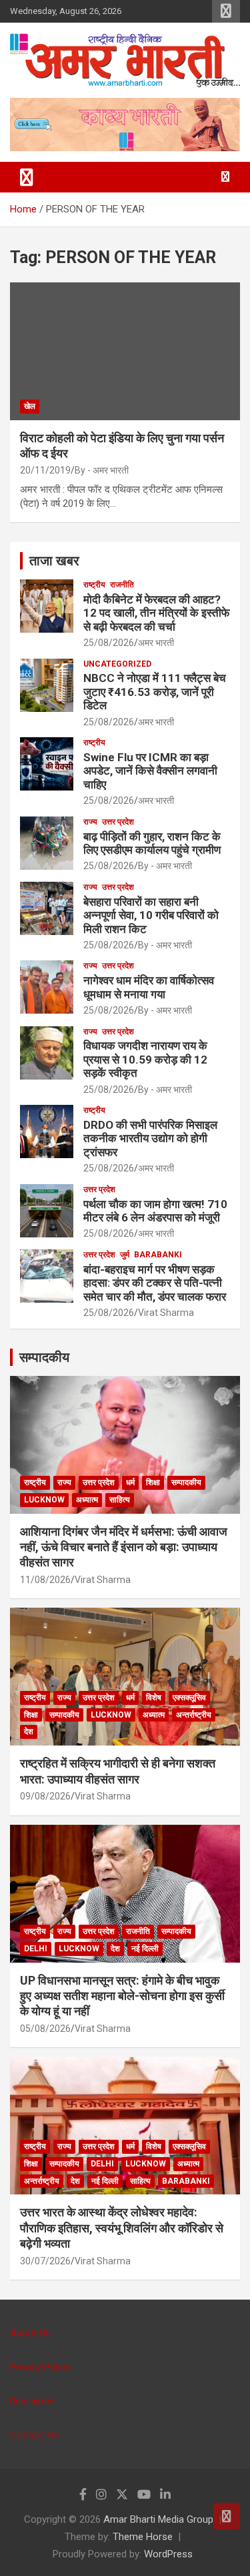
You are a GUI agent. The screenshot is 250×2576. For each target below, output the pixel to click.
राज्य (90, 822)
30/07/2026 (45, 2261)
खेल (30, 406)
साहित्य (120, 1500)
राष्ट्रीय (94, 585)
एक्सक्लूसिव (189, 1698)
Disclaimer (33, 2401)
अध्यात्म (87, 1500)
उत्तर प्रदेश (118, 822)
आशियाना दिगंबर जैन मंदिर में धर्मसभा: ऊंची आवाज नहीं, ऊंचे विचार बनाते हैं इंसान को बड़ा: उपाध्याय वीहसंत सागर (124, 1547)
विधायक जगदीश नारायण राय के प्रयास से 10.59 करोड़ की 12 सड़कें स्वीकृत (145, 1059)
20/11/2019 (45, 470)
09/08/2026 (45, 1796)
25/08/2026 (109, 643)
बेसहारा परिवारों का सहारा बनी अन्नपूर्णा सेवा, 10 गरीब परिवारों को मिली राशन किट (151, 915)
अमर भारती (156, 643)
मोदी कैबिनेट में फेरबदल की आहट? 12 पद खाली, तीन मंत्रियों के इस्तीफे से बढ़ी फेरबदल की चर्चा (156, 613)
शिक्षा (153, 1482)
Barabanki (158, 1255)
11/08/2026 (45, 1580)
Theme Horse (143, 2537)
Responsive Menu (226, 11)
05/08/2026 (45, 2029)
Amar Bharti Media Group (158, 2519)
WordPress (168, 2554)
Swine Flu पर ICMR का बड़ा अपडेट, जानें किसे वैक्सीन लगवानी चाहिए (150, 771)
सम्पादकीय (44, 1357)
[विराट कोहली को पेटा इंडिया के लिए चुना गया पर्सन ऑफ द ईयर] (125, 351)
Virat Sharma (166, 1313)
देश (29, 1732)
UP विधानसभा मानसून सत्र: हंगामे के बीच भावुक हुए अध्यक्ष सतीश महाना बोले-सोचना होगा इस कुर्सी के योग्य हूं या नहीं (122, 1996)
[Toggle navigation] (27, 177)
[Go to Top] (227, 2516)
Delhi (36, 1949)
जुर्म (125, 1255)
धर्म (130, 1482)
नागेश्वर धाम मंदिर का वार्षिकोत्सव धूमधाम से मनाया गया (149, 987)
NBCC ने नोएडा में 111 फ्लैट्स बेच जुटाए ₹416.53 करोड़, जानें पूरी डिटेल (155, 692)
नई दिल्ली (145, 1949)
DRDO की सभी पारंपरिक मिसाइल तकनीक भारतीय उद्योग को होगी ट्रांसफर (150, 1138)
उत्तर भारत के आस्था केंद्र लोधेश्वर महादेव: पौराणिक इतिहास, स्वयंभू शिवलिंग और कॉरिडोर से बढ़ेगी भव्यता (122, 2228)
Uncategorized (117, 664)
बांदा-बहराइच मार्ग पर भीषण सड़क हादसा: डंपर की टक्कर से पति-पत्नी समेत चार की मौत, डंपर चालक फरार (155, 1283)
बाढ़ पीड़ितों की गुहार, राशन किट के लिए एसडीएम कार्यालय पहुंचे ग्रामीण (152, 843)
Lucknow (44, 1500)
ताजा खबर (54, 561)
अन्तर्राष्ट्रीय (194, 1715)
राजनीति (122, 585)
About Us (30, 2333)
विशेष (154, 1698)
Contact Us (35, 2435)
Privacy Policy (40, 2367)
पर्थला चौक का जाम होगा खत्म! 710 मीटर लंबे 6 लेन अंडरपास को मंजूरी (155, 1211)
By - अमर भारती (102, 470)
